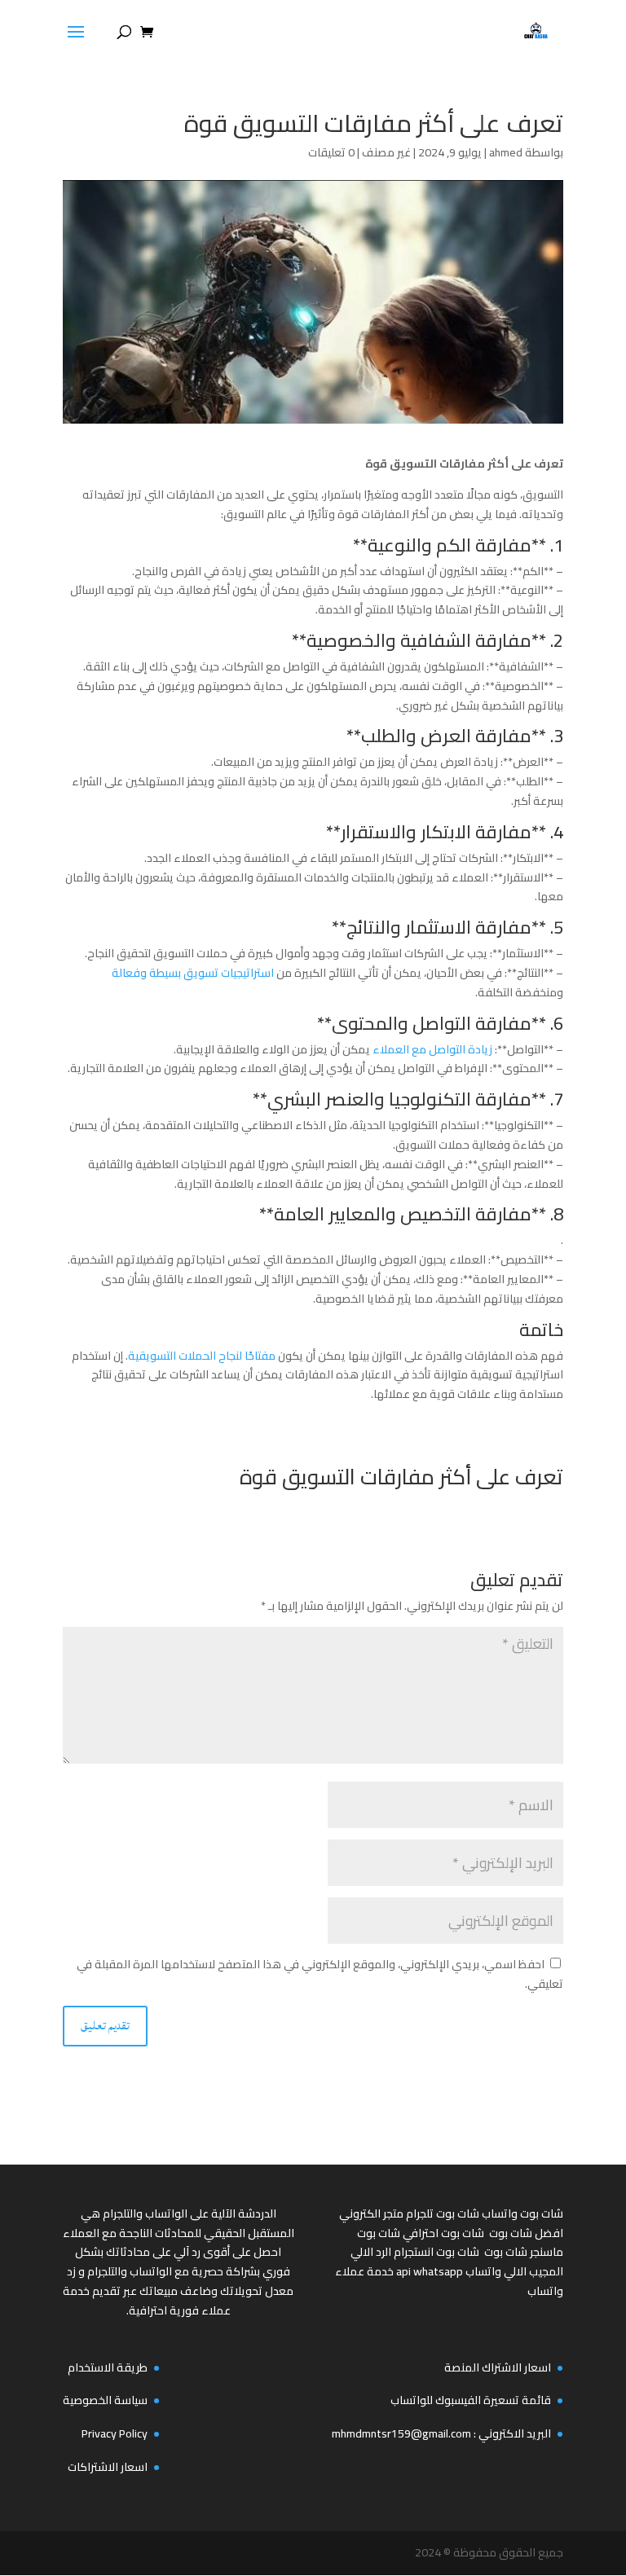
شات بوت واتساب (522, 2213)
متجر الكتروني (371, 2213)
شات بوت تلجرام (443, 2213)
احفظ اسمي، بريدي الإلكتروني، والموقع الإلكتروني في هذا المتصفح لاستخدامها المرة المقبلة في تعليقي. (320, 1974)
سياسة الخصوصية (105, 2400)
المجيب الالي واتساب (514, 2271)
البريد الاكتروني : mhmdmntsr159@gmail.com (441, 2433)
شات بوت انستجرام (436, 2252)
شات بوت (506, 2252)
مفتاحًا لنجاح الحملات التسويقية (202, 1356)
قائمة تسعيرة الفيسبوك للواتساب (471, 2400)
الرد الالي (371, 2252)
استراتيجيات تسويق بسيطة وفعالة (194, 973)
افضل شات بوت (526, 2233)
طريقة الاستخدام (108, 2367)
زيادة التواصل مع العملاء (432, 1049)
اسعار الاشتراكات (108, 2467)
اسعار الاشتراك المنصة (498, 2367)
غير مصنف (386, 152)
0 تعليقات (331, 152)
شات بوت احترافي (443, 2233)
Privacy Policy (115, 2433)
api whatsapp (430, 2271)
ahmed (506, 152)
